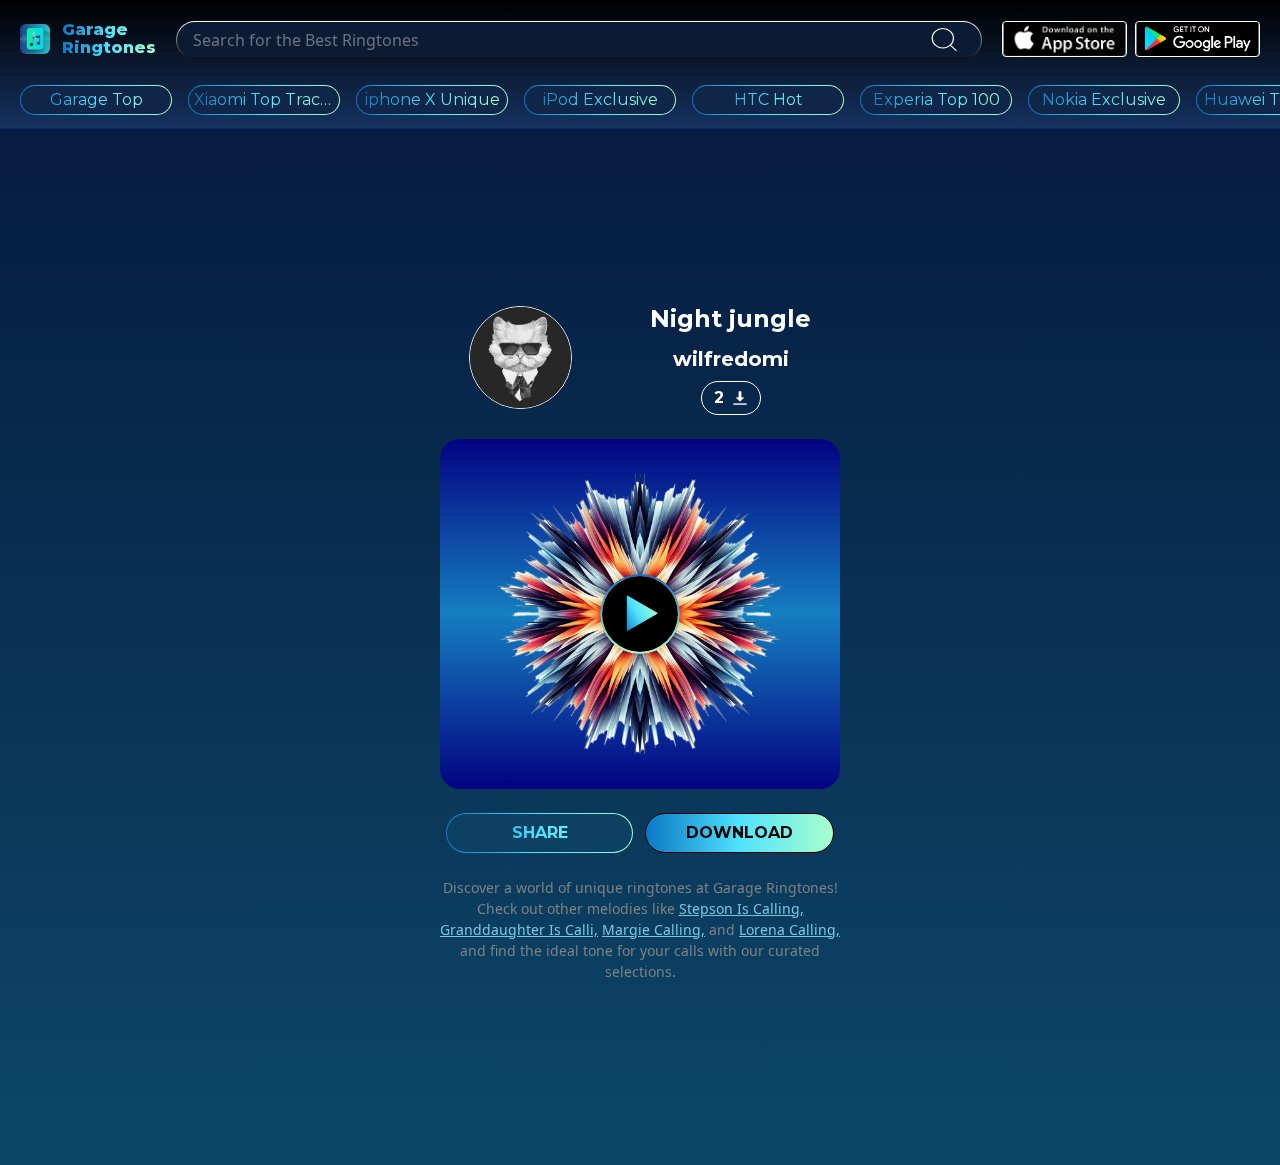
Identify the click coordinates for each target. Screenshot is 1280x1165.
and (772, 929)
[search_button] (943, 40)
